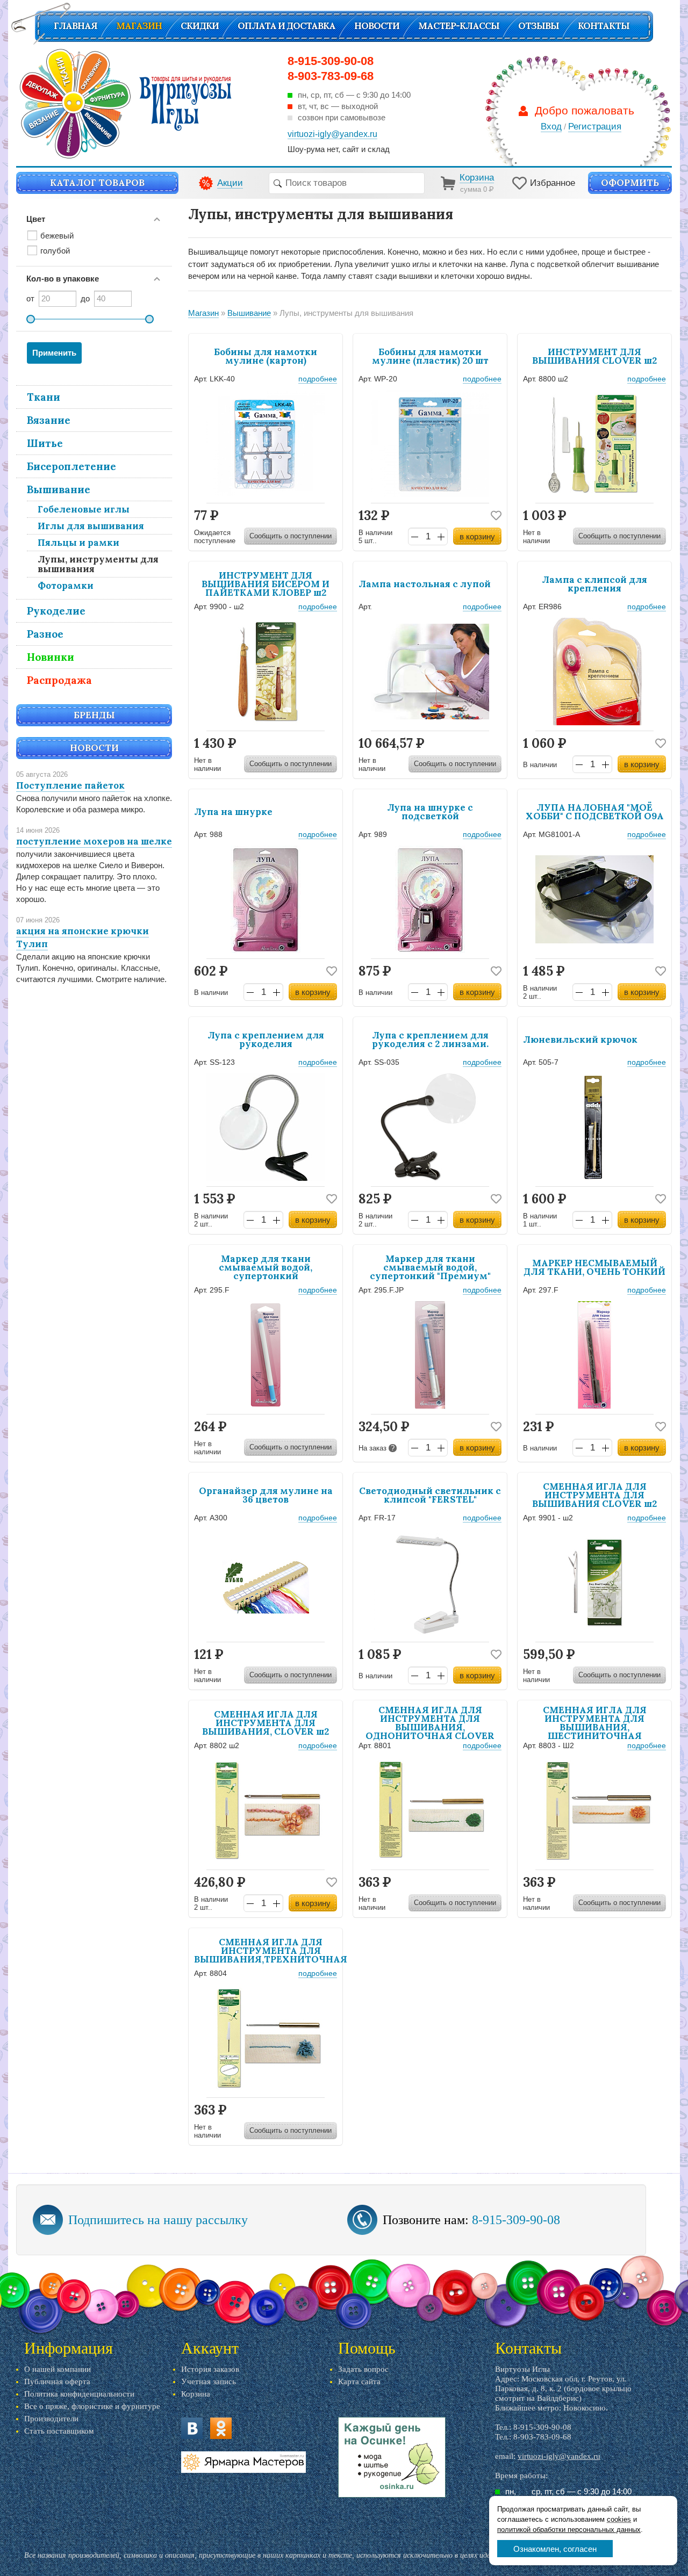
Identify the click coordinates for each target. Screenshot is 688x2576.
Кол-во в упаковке (63, 279)
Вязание (49, 420)
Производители (51, 2419)
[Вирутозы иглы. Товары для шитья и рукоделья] (126, 104)
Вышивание (59, 489)
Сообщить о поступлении (291, 536)
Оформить (630, 183)
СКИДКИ (200, 26)
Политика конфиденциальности (79, 2394)
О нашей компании (58, 2369)
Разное (45, 634)
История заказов (210, 2369)
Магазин (139, 26)
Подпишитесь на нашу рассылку (158, 2220)
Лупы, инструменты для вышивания (98, 564)
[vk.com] (192, 2428)
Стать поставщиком (59, 2431)
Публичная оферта (57, 2382)
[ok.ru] (221, 2428)
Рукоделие (56, 611)
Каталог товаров (97, 183)
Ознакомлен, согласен (555, 2549)
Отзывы (539, 26)
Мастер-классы (459, 26)
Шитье (45, 443)
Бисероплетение (71, 466)
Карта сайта (359, 2382)
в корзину (477, 536)
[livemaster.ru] (243, 2462)
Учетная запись (209, 2382)
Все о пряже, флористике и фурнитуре (92, 2406)
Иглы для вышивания (91, 526)
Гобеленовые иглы (84, 509)
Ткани (44, 397)
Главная (76, 26)
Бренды (94, 715)
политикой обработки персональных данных (569, 2530)
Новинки (51, 657)
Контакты (604, 26)
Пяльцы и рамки (78, 543)
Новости (377, 26)
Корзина (196, 2394)
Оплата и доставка (286, 26)
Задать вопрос (363, 2369)
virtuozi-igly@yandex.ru (559, 2456)
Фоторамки (66, 586)
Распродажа (59, 680)
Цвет (36, 219)
